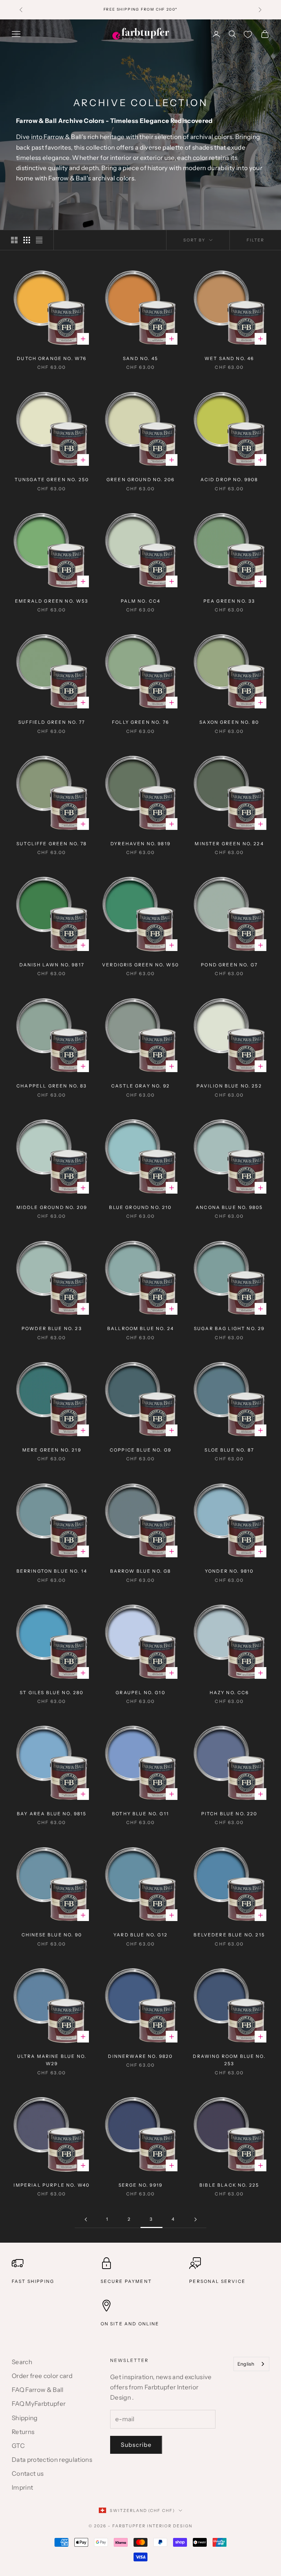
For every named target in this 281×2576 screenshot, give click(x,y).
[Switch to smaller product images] (27, 240)
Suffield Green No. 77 (52, 722)
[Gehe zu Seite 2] (86, 2219)
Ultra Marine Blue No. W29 (52, 2060)
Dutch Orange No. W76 (52, 358)
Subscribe (136, 2445)
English (246, 2364)
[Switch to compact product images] (39, 240)
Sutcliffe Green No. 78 (52, 844)
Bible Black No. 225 (229, 2185)
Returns (23, 2432)
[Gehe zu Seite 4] (195, 2219)
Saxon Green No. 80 (229, 722)
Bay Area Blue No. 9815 (52, 1814)
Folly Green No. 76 (140, 722)
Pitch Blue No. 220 (229, 1814)
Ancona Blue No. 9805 (229, 1207)
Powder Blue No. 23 (52, 1328)
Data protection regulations (52, 2460)
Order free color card (42, 2376)
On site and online (130, 2324)
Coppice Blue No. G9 (140, 1450)
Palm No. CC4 (141, 601)
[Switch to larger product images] (14, 240)
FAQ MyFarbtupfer (39, 2404)
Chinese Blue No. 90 (52, 1935)
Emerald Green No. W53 (52, 601)
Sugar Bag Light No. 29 (229, 1328)
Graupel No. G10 (140, 1693)
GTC (18, 2446)
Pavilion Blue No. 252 (229, 1086)
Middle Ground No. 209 (52, 1207)
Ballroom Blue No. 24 (140, 1328)
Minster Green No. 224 (229, 844)
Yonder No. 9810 (229, 1571)
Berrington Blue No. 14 (52, 1571)
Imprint (22, 2487)
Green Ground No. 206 (140, 480)
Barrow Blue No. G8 (141, 1571)
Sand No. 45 (140, 358)
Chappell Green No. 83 (52, 1086)
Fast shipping (33, 2281)
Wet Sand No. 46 (229, 358)
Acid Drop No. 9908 (229, 480)
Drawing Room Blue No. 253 (229, 2060)
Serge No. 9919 (140, 2185)
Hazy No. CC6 (229, 1693)
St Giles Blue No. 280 (52, 1693)
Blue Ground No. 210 (140, 1207)
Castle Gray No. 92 (140, 1086)
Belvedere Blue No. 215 (229, 1935)
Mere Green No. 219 (52, 1450)
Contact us (28, 2474)
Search (22, 2362)
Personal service (217, 2281)
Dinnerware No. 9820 (140, 2056)
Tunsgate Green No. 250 (52, 480)
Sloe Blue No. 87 (229, 1450)
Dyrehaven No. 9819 (140, 844)
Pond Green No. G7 (229, 965)
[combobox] (251, 2364)
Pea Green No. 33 (229, 601)
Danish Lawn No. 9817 (52, 965)
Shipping (25, 2418)
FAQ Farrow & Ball (38, 2390)
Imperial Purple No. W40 (52, 2185)
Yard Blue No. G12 (140, 1935)
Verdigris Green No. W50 (140, 965)
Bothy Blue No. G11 (140, 1814)
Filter (255, 240)
